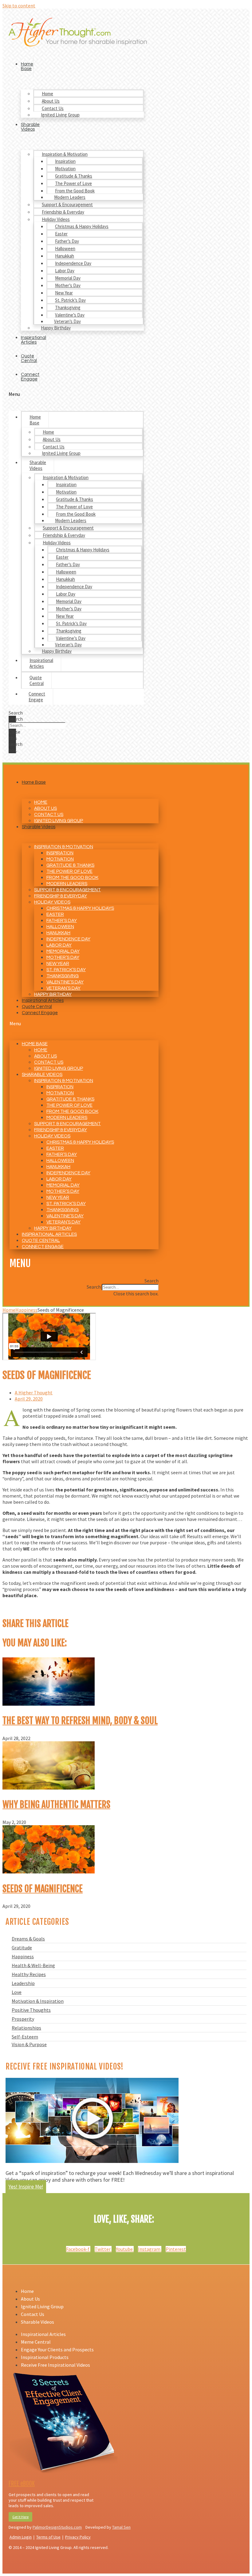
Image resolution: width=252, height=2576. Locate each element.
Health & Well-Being (33, 1965)
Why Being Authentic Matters (56, 1805)
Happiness (23, 1956)
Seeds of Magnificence (43, 1889)
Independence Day (73, 263)
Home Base (27, 66)
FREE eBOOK (22, 2484)
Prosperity (23, 2019)
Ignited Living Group (60, 115)
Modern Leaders (70, 197)
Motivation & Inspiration (38, 2001)
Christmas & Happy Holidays (82, 226)
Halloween (65, 248)
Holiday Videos (56, 219)
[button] (76, 394)
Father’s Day (67, 241)
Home (47, 94)
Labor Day (65, 271)
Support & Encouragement (67, 205)
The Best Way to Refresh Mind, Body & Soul (80, 1721)
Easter (61, 234)
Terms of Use (48, 2537)
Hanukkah (65, 256)
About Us (51, 101)
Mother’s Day (68, 285)
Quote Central (29, 358)
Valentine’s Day (70, 315)
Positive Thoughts (31, 2010)
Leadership (23, 1983)
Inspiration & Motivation (65, 154)
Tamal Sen (121, 2527)
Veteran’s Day (67, 321)
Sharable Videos (30, 127)
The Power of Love (73, 183)
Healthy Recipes (29, 1974)
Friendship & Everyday (63, 212)
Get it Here (20, 2517)
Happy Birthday (56, 328)
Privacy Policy (78, 2537)
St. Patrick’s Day (70, 300)
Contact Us (53, 108)
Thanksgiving (68, 307)
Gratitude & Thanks (74, 176)
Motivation (65, 169)
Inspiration (65, 161)
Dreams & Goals (28, 1939)
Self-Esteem (25, 2037)
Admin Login (21, 2537)
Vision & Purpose (29, 2044)
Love (17, 1992)
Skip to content (19, 6)
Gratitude (22, 1948)
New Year (64, 293)
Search (16, 719)
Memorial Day (68, 278)
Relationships (26, 2028)
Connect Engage (30, 377)
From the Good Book (75, 191)
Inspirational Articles (33, 340)
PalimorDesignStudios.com (57, 2527)
